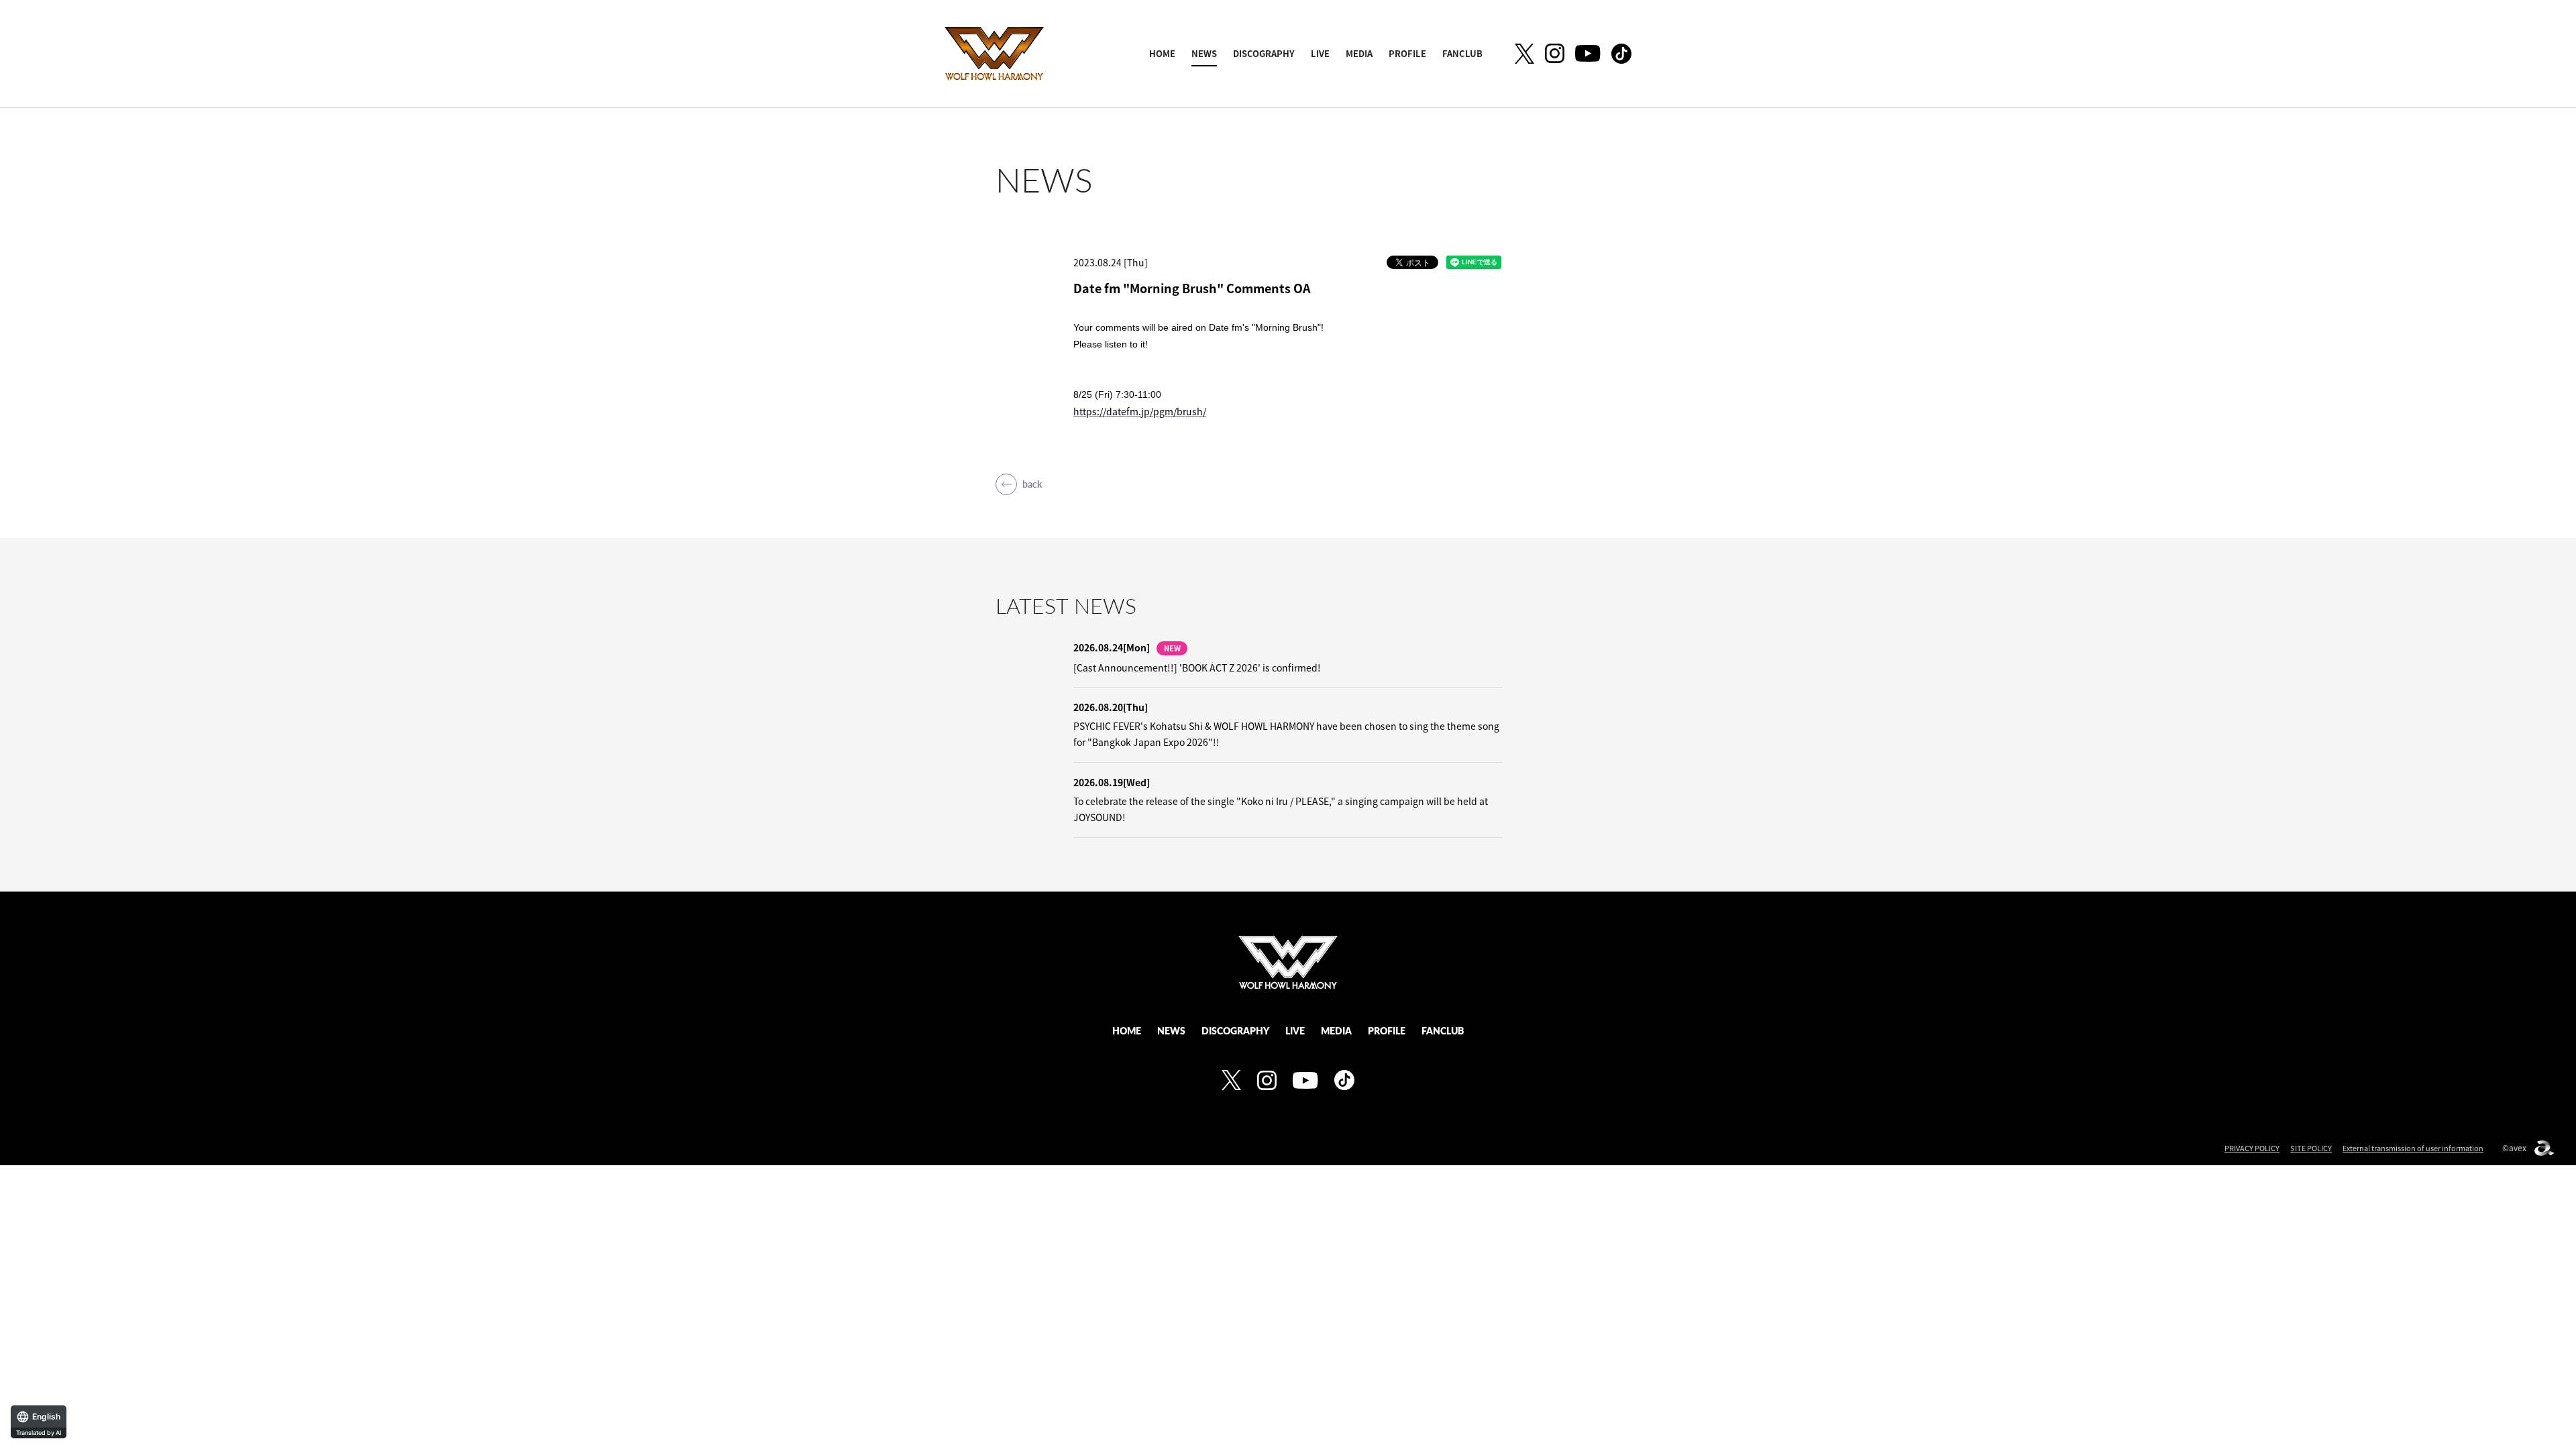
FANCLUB (1462, 53)
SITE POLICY (2311, 1148)
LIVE (1320, 53)
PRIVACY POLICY (2252, 1148)
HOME (1162, 53)
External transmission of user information (2413, 1148)
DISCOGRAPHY (1264, 53)
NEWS (1204, 53)
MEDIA (1359, 53)
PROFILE (1407, 53)
